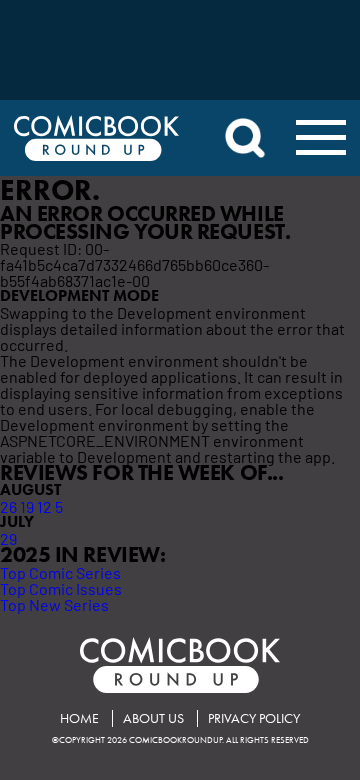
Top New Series (54, 604)
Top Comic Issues (61, 588)
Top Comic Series (60, 572)
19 (27, 506)
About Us (153, 718)
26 (8, 506)
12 (44, 506)
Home (79, 718)
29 (8, 538)
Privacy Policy (254, 718)
